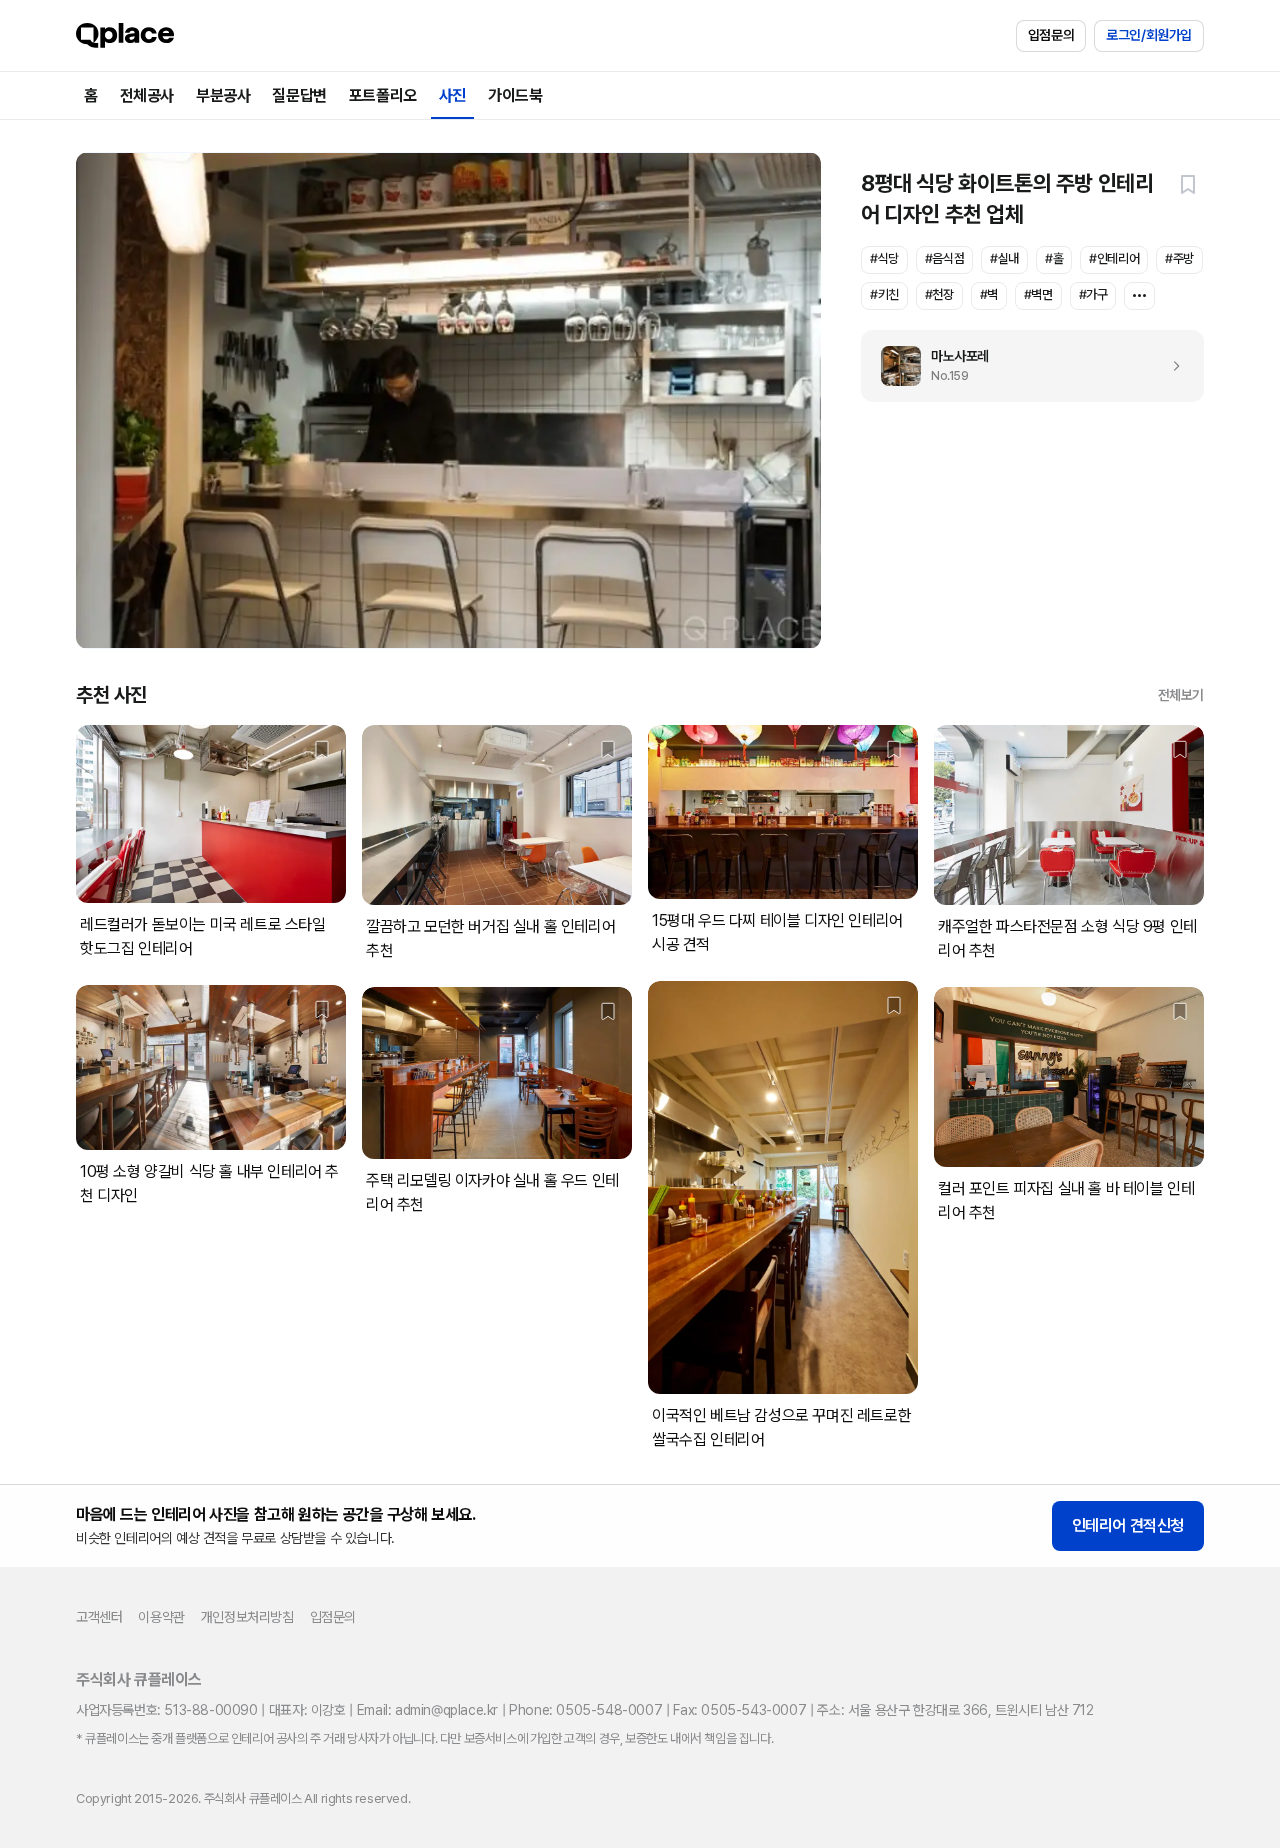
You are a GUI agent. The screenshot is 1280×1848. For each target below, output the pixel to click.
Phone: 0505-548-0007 (585, 1710)
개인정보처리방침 (247, 1617)
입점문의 (1051, 35)
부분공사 (223, 95)
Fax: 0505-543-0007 (739, 1710)
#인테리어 (1114, 258)
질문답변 (299, 95)
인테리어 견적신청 (1128, 1525)
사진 (452, 95)
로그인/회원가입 (1149, 35)
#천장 (939, 294)
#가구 (1093, 294)
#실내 (1004, 258)
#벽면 (1038, 294)
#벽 (989, 294)
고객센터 (99, 1617)
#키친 (884, 294)
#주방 (1179, 258)
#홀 (1054, 258)
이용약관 (161, 1617)
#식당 (884, 258)
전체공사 (147, 95)
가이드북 (515, 95)
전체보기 (1181, 695)
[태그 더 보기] (1139, 296)
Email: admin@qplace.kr (427, 1710)
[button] (1188, 184)
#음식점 (944, 258)
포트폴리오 (383, 95)
